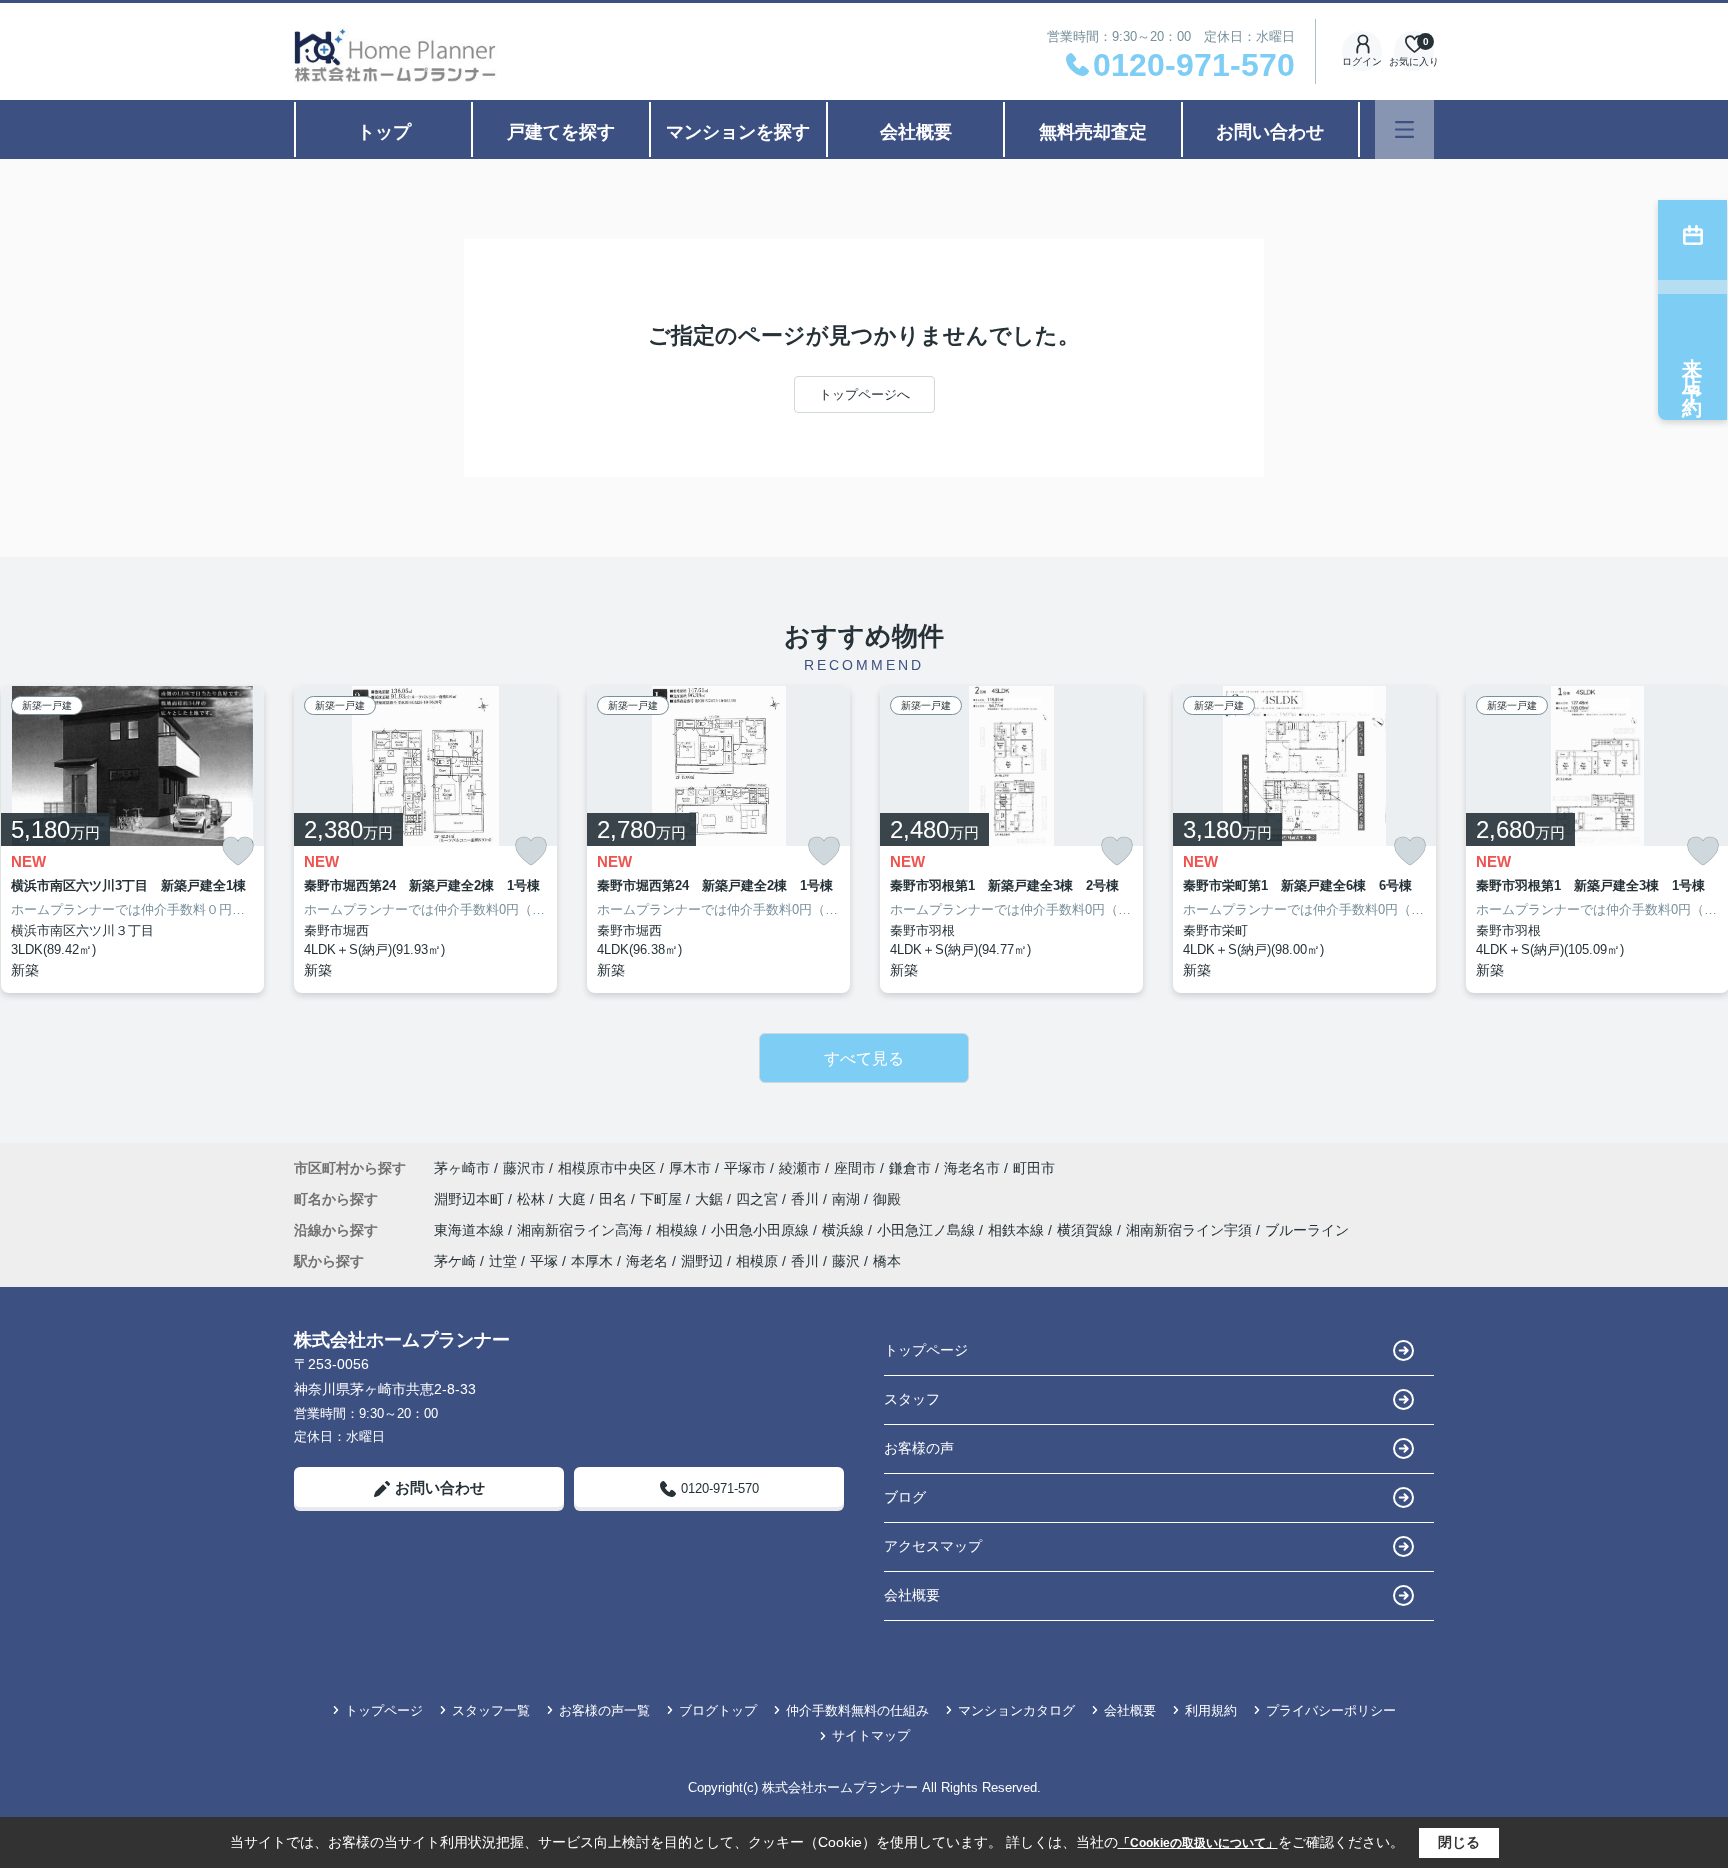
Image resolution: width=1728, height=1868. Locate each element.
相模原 (757, 1261)
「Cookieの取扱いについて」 (1198, 1843)
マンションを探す (738, 132)
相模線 (679, 1230)
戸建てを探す (561, 132)
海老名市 (972, 1168)
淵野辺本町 (471, 1199)
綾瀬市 (800, 1168)
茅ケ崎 (455, 1261)
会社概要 (916, 132)
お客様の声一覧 (604, 1710)
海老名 (647, 1261)
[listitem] (425, 839)
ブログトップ (718, 1710)
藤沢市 (524, 1168)
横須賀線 (1087, 1230)
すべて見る (864, 1058)
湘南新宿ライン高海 (582, 1230)
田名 (615, 1199)
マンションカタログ (1016, 1710)
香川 (807, 1199)
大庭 (574, 1199)
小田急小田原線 (762, 1230)
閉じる (1459, 1842)
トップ (384, 132)
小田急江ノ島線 (928, 1230)
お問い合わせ (1270, 132)
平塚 (544, 1261)
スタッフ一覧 (491, 1710)
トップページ (926, 1350)
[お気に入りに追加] (238, 851)
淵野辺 (702, 1261)
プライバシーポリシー (1331, 1710)
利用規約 (1211, 1710)
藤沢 (846, 1261)
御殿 (887, 1199)
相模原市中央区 (607, 1168)
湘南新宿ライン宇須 (1191, 1230)
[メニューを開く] (1404, 129)
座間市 (855, 1168)
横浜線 (845, 1230)
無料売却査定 (1093, 132)
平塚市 (745, 1168)
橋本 (887, 1261)
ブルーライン (1307, 1230)
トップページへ (864, 394)
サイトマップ (871, 1735)
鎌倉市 (910, 1168)
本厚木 (592, 1261)
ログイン (1362, 61)
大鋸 (711, 1199)
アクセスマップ (933, 1546)
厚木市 (690, 1168)
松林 (533, 1199)
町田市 (1034, 1168)
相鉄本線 (1018, 1230)
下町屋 (663, 1199)
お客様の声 (919, 1448)
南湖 (848, 1199)
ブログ (905, 1497)
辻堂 (503, 1261)
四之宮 (759, 1199)
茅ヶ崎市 (462, 1168)
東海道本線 (471, 1230)
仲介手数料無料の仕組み (857, 1710)
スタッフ (912, 1399)
